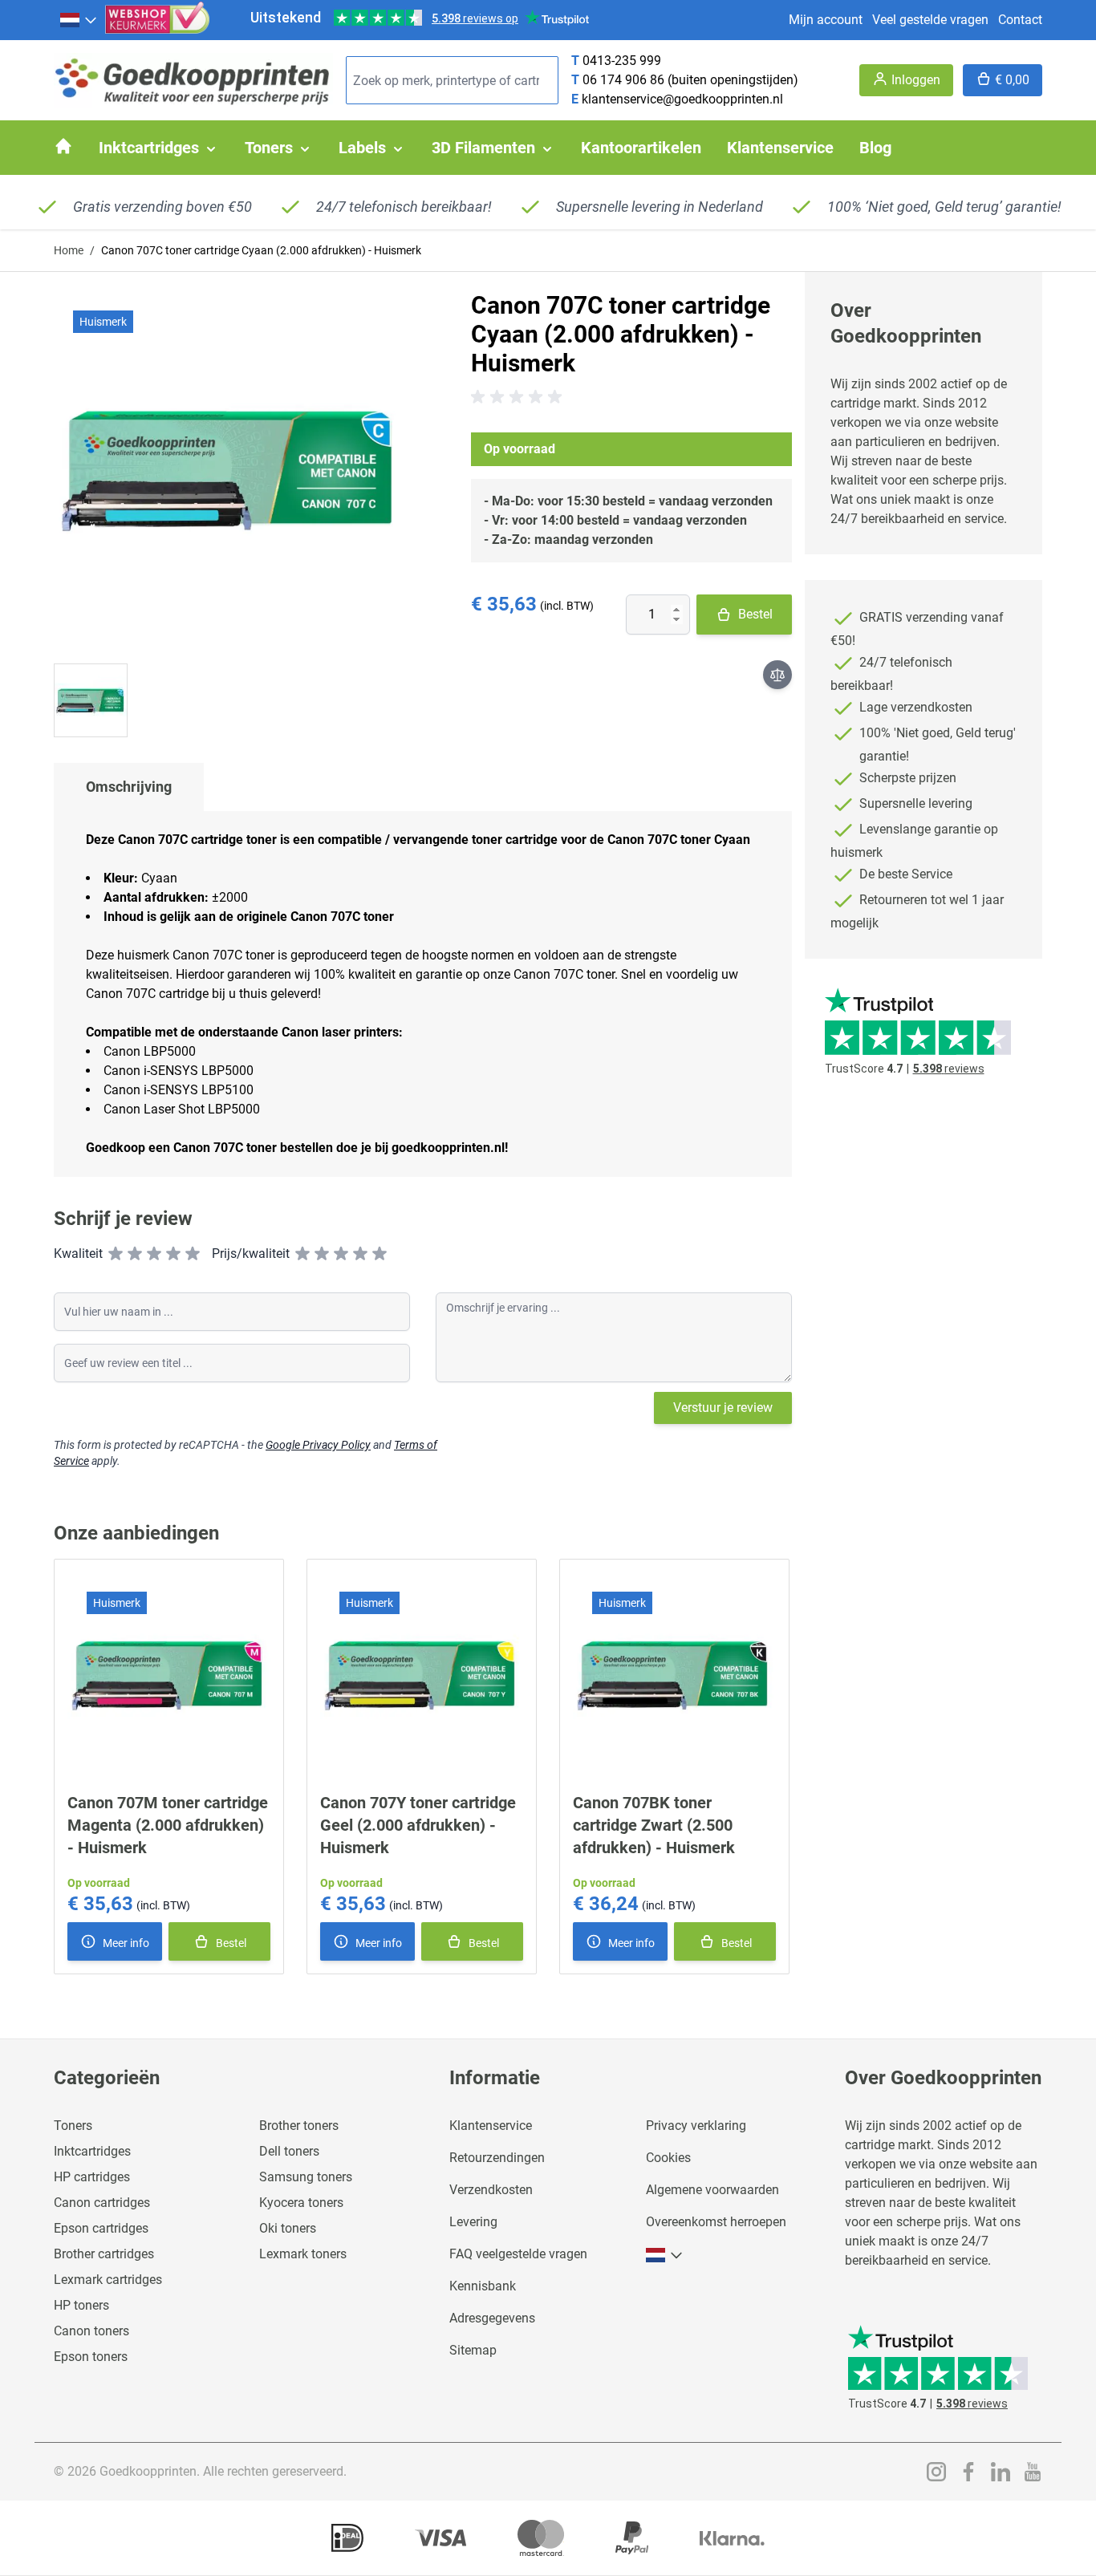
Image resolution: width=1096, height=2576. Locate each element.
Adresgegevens (492, 2318)
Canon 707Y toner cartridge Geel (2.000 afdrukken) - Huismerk (418, 1825)
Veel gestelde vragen (930, 20)
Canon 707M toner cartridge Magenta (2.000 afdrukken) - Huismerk (168, 1825)
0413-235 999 (622, 61)
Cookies (668, 2158)
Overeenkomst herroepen (716, 2222)
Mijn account (826, 20)
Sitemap (473, 2350)
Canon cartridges (102, 2203)
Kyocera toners (301, 2203)
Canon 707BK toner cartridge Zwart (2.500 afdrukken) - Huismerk (654, 1825)
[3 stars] (154, 1254)
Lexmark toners (303, 2254)
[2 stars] (135, 1254)
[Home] (63, 146)
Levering (473, 2222)
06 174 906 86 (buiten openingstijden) (690, 80)
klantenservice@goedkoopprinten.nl (682, 99)
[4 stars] (173, 1254)
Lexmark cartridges (108, 2280)
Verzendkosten (491, 2190)
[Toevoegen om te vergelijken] (777, 675)
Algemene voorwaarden (712, 2190)
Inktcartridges (92, 2151)
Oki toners (288, 2228)
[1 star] (116, 1254)
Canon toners (91, 2331)
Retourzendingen (497, 2158)
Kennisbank (483, 2286)
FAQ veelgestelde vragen (518, 2254)
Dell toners (289, 2151)
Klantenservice (491, 2126)
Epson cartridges (101, 2228)
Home (69, 250)
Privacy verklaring (696, 2126)
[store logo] (193, 81)
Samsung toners (306, 2177)
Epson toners (91, 2357)
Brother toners (299, 2126)
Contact (1020, 20)
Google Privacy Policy (318, 1445)
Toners (73, 2126)
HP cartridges (92, 2177)
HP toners (81, 2305)
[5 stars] (193, 1254)
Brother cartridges (104, 2254)
